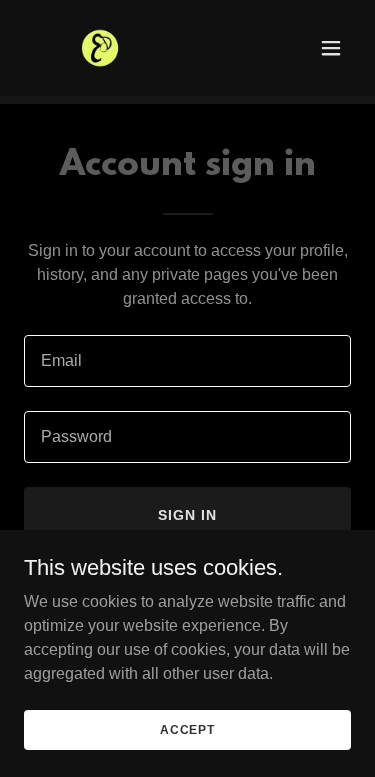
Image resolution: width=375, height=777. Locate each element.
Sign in (187, 515)
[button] (331, 48)
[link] (103, 48)
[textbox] (187, 361)
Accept (187, 729)
